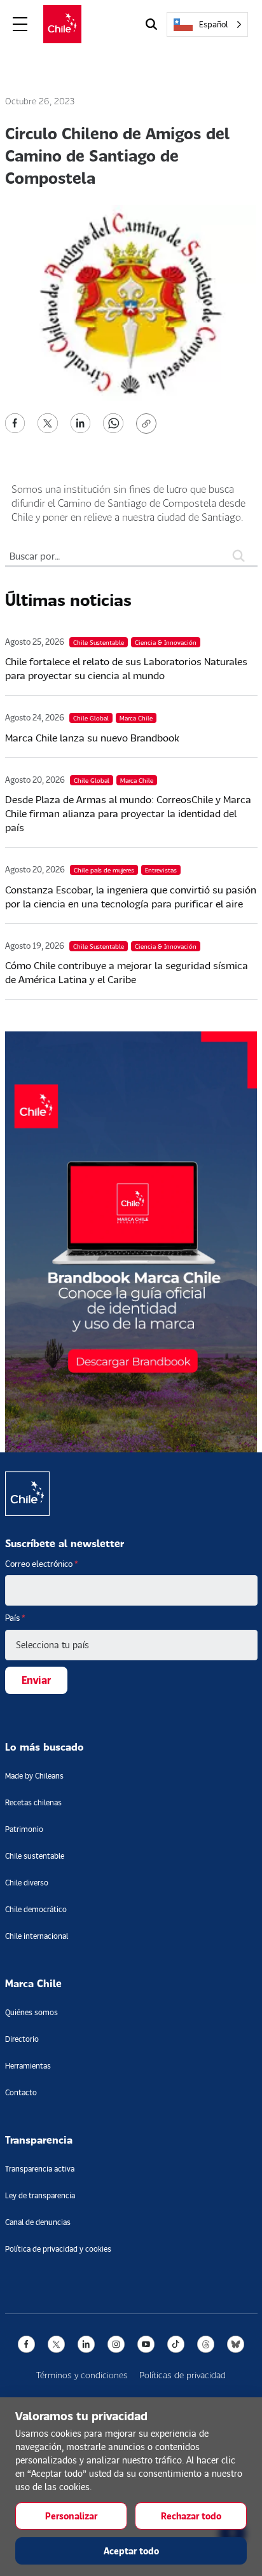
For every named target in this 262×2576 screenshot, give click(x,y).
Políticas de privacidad (183, 2375)
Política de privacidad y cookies (58, 2249)
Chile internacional (37, 1936)
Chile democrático (36, 1909)
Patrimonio (24, 1829)
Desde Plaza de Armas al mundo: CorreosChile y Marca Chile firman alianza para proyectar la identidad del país (128, 813)
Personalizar (71, 2516)
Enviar (36, 1680)
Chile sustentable (35, 1856)
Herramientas (28, 2066)
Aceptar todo (131, 2551)
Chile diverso (27, 1883)
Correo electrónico (42, 1564)
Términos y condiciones (82, 2375)
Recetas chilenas (33, 1802)
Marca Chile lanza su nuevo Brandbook (92, 737)
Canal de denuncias (38, 2222)
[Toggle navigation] (20, 24)
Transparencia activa (40, 2169)
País (15, 1618)
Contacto (21, 2092)
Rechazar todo (191, 2516)
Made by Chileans (34, 1776)
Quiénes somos (31, 2012)
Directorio (22, 2039)
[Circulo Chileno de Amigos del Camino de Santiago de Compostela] (15, 422)
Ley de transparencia (40, 2195)
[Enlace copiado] (149, 424)
